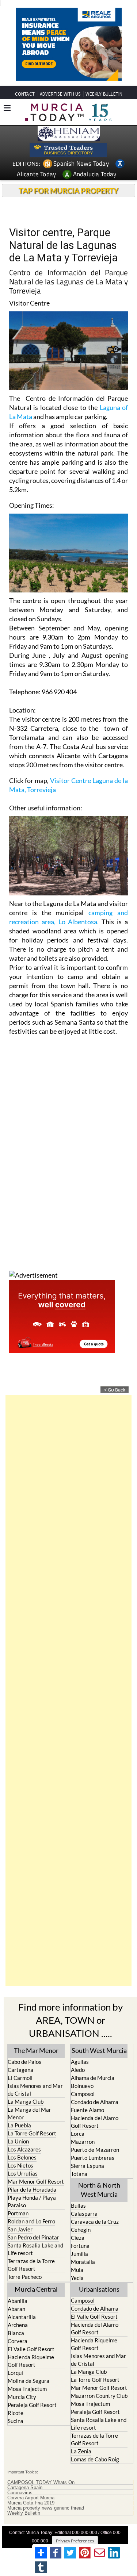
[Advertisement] (68, 1690)
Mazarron (83, 2142)
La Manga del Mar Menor (29, 2113)
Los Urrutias (23, 2173)
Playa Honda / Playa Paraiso (32, 2201)
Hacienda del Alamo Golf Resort (95, 2122)
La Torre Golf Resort (32, 2133)
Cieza (78, 2238)
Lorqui (15, 2373)
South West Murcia (99, 2050)
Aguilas (80, 2062)
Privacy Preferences (75, 2541)
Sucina (16, 2421)
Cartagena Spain (25, 2488)
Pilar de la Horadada (32, 2189)
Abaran (16, 2309)
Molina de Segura (28, 2381)
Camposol (83, 2094)
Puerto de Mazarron (95, 2150)
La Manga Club (26, 2101)
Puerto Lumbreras (93, 2158)
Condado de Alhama (95, 2102)
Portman (18, 2213)
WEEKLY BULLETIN (104, 94)
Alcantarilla (22, 2317)
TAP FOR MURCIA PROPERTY (68, 191)
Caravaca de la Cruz (95, 2222)
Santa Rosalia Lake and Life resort (35, 2249)
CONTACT (25, 94)
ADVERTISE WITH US (60, 94)
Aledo (78, 2070)
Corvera (18, 2341)
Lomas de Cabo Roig (95, 2459)
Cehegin (81, 2230)
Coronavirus (20, 2493)
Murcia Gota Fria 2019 (31, 2503)
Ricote (16, 2413)
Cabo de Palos (24, 2062)
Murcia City (22, 2397)
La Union (18, 2141)
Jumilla (79, 2254)
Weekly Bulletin (24, 2513)
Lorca (78, 2134)
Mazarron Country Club (99, 2396)
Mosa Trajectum (27, 2389)
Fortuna (80, 2246)
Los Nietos (20, 2165)
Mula (77, 2270)
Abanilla (18, 2301)
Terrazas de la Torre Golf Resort (31, 2265)
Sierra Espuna (87, 2166)
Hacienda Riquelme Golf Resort (31, 2361)
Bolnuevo (82, 2086)
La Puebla (19, 2125)
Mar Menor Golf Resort (36, 2181)
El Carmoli (20, 2078)
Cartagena (20, 2070)
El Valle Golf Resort (31, 2349)
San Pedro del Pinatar (33, 2237)
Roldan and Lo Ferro (31, 2221)
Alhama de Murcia (93, 2078)
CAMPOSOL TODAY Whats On (41, 2483)
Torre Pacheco (25, 2277)
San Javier (20, 2229)
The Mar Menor (36, 2050)
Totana (79, 2174)
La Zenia (81, 2451)
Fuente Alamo (87, 2110)
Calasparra (84, 2214)
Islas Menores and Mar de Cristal (35, 2090)
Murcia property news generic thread (46, 2508)
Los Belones (22, 2157)
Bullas (78, 2205)
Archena (18, 2325)
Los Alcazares (24, 2149)
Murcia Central (36, 2289)
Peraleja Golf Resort (32, 2405)
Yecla (77, 2278)
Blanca (16, 2333)
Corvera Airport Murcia (31, 2498)
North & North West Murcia (99, 2190)
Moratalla (83, 2262)
